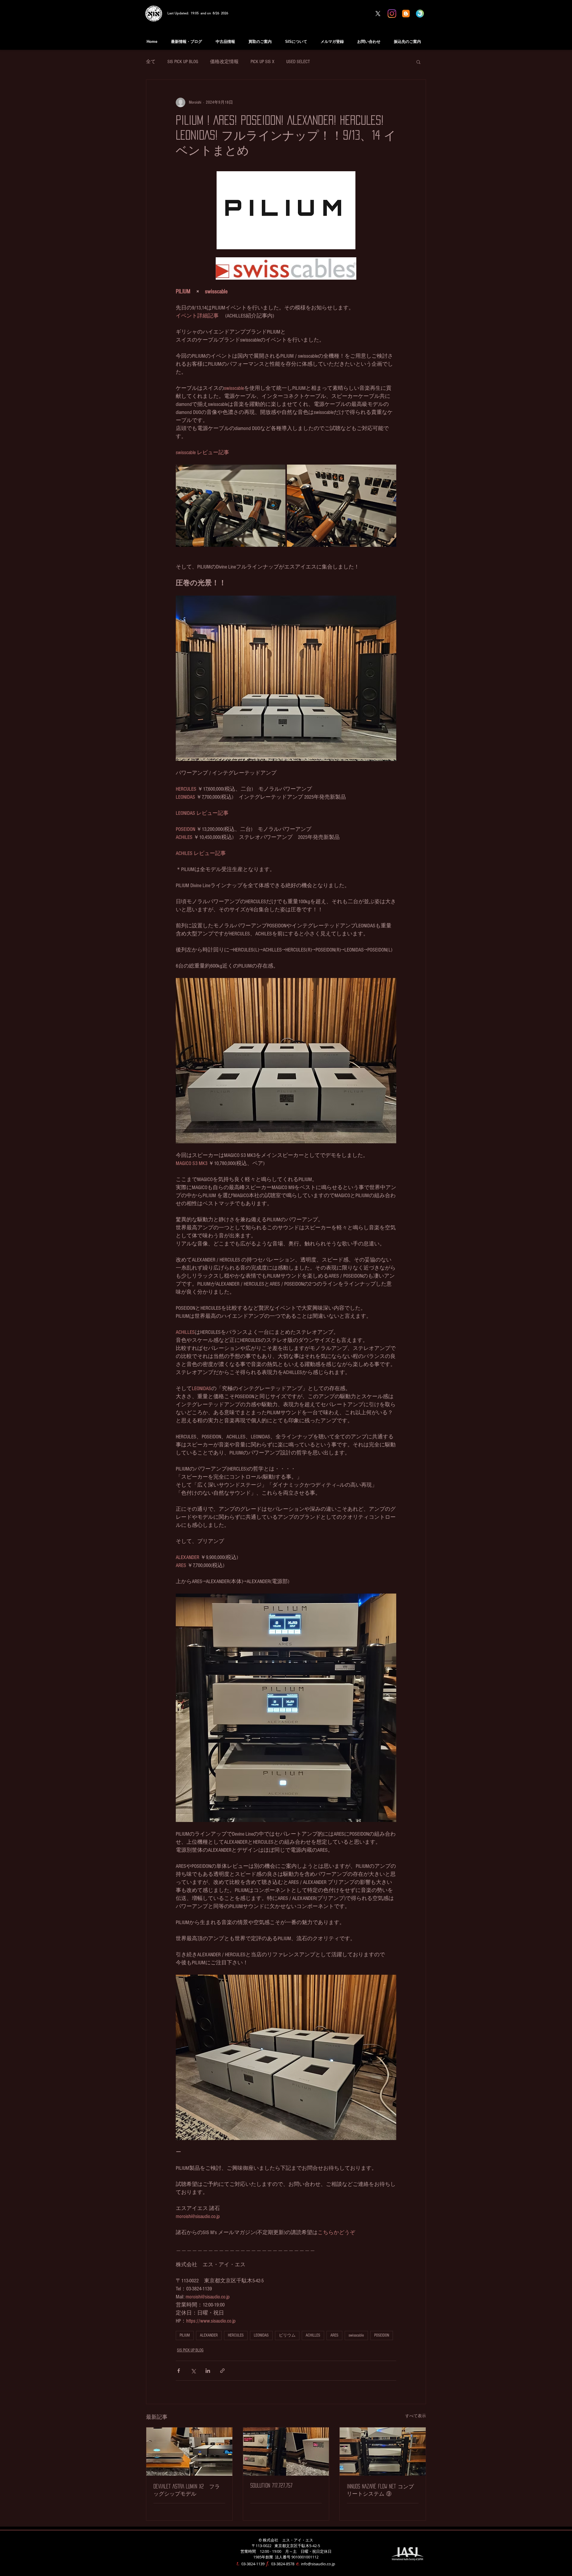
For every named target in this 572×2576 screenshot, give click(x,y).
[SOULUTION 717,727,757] (286, 2452)
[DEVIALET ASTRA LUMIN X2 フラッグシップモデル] (189, 2452)
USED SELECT (298, 62)
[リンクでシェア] (222, 2371)
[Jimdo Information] (420, 14)
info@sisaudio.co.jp (318, 2564)
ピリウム (287, 2335)
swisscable (356, 2335)
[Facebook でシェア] (179, 2371)
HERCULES (236, 2335)
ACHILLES (313, 2335)
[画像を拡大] (231, 506)
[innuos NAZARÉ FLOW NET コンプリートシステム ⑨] (383, 2452)
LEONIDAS (261, 2335)
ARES (334, 2335)
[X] (378, 14)
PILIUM (185, 2335)
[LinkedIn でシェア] (208, 2371)
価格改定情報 (224, 62)
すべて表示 (416, 2416)
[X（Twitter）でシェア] (193, 2371)
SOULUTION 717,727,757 (271, 2485)
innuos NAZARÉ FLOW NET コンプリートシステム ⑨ (380, 2490)
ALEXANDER (209, 2335)
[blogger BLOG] (406, 14)
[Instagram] (392, 14)
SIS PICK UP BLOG (183, 62)
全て (151, 62)
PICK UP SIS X (262, 62)
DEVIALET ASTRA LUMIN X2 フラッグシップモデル (187, 2490)
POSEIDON (382, 2335)
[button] (418, 62)
